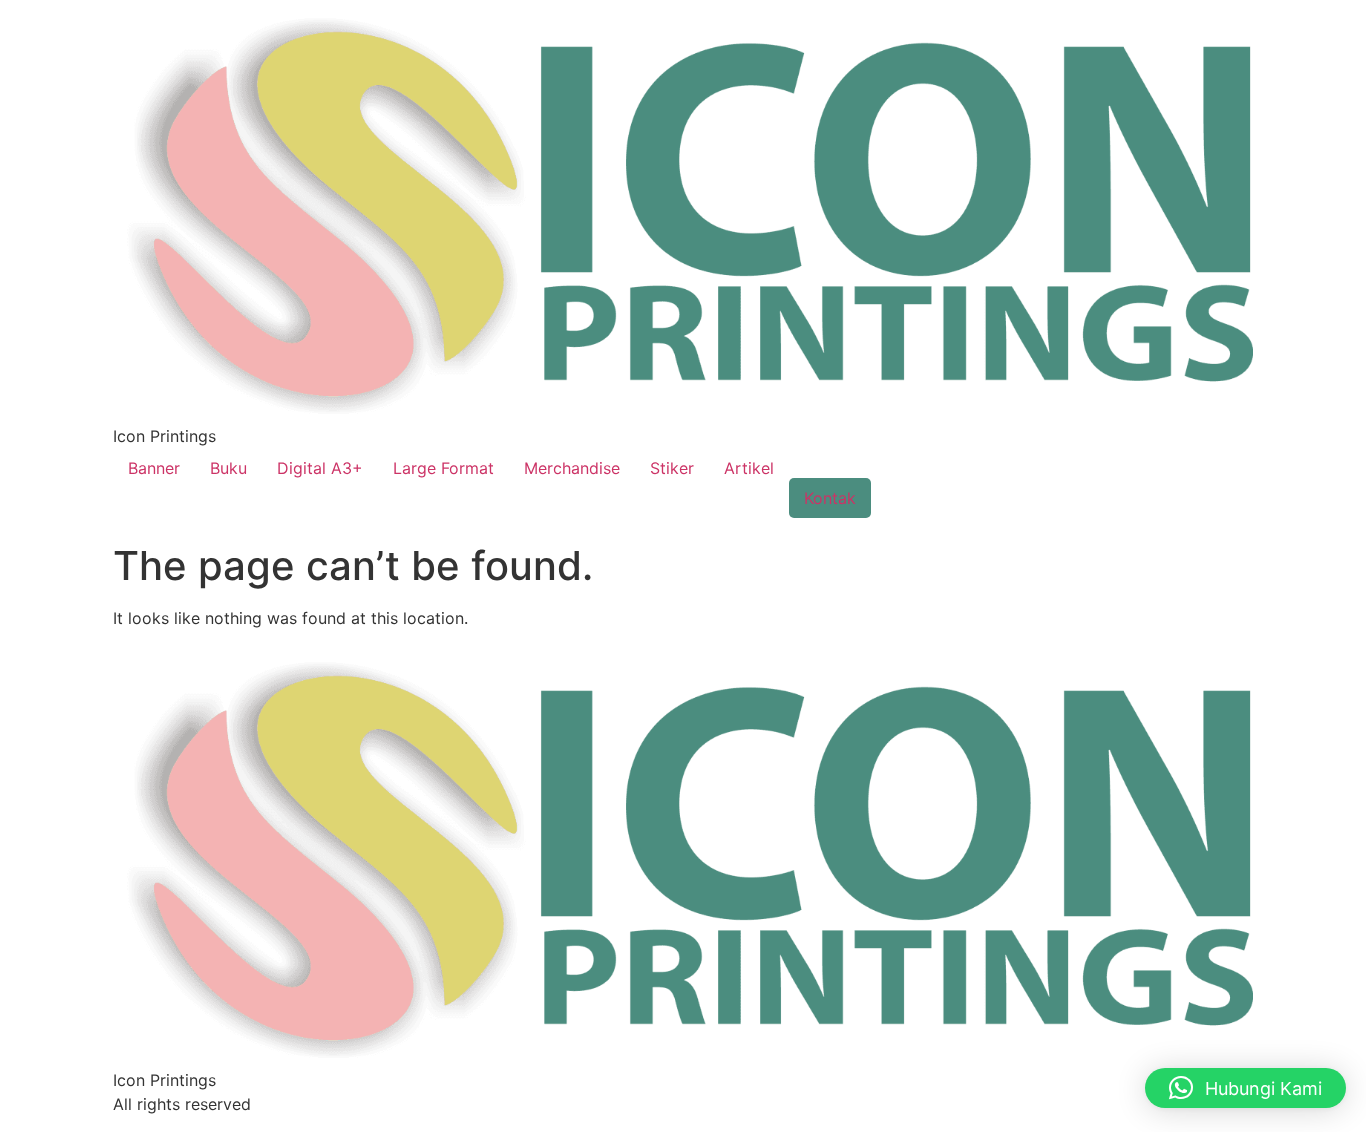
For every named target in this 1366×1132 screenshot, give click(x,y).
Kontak (830, 498)
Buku (228, 468)
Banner (154, 468)
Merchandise (572, 468)
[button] (1245, 1088)
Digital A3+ (320, 468)
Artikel (749, 468)
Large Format (443, 468)
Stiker (672, 468)
